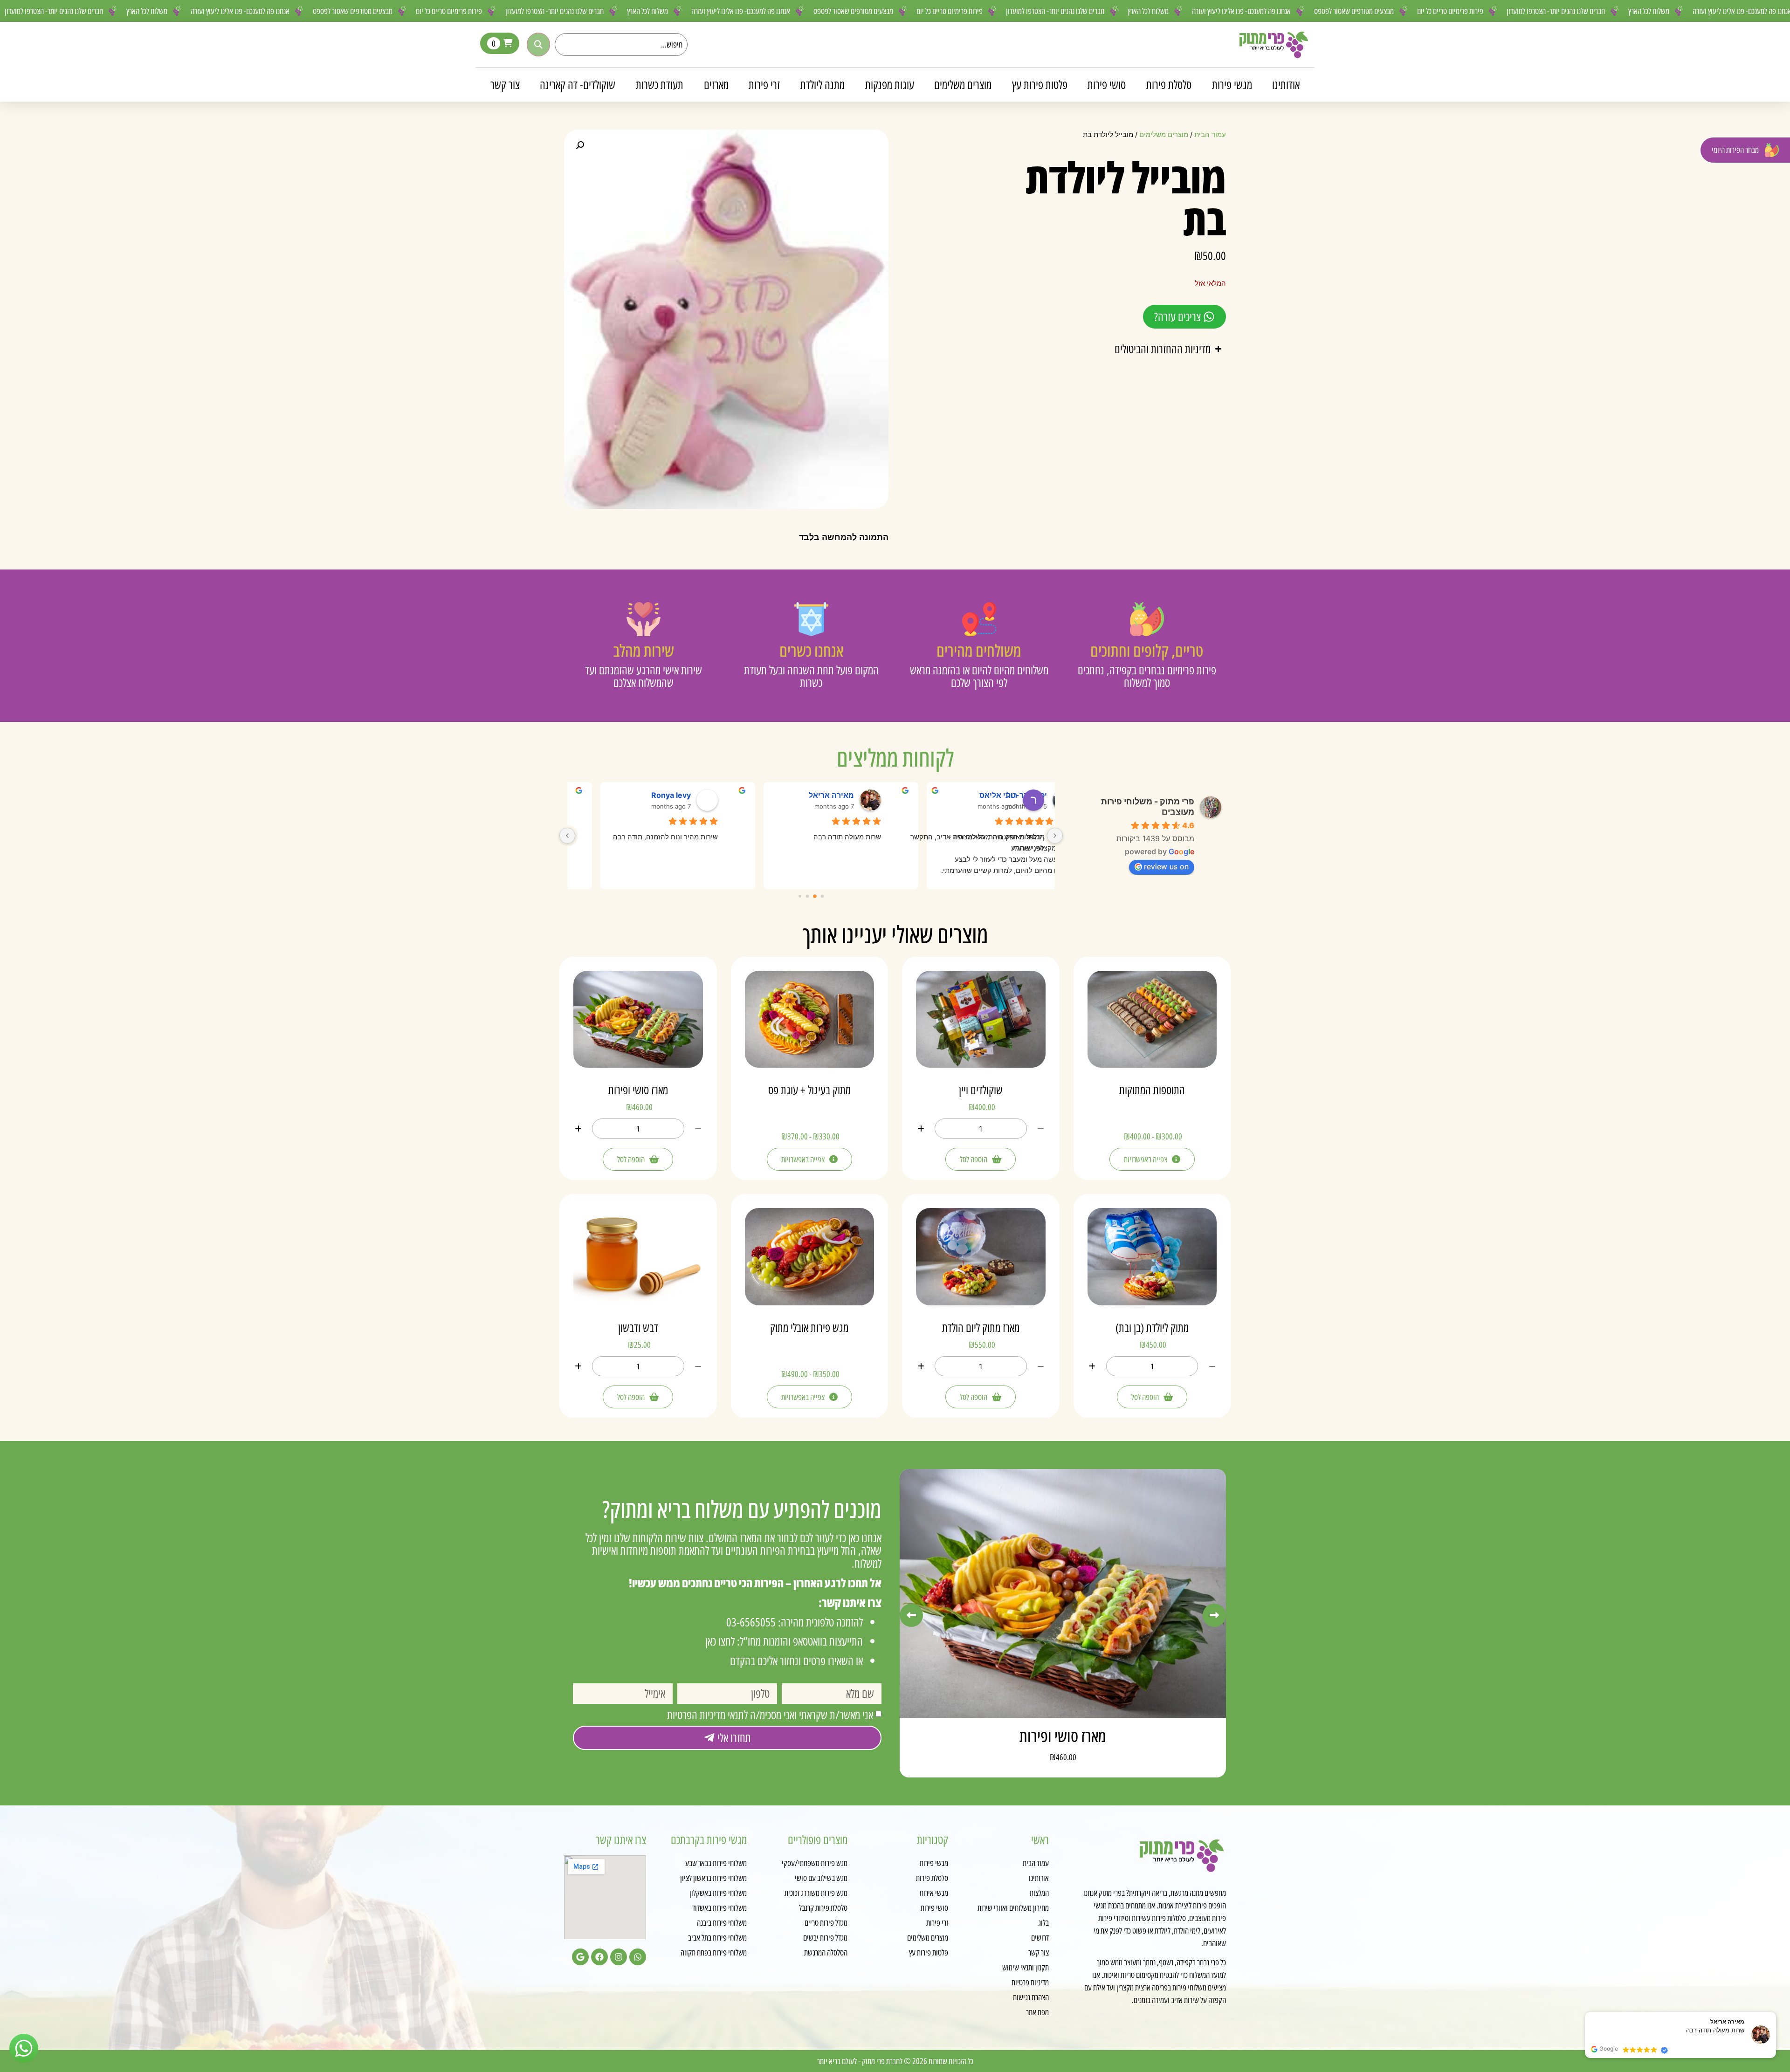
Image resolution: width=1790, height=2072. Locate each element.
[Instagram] (619, 1957)
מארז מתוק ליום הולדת (981, 1327)
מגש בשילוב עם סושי (821, 1878)
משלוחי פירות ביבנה (722, 1922)
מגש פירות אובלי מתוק (809, 1327)
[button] (580, 145)
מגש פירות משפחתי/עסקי (815, 1863)
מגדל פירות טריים (826, 1922)
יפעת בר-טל (671, 795)
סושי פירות (1107, 84)
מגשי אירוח (934, 1893)
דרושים (1040, 1937)
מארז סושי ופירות (638, 1090)
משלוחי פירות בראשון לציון (713, 1878)
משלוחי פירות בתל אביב (717, 1937)
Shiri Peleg (998, 795)
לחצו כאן (720, 1641)
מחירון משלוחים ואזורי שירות (1013, 1907)
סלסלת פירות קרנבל (823, 1907)
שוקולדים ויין (981, 1090)
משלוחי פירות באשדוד (719, 1907)
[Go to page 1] (815, 896)
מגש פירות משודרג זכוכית (816, 1893)
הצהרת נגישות (1031, 1997)
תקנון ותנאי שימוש (1026, 1967)
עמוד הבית (1210, 135)
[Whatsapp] (638, 1957)
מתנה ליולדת (823, 84)
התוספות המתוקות (1152, 1090)
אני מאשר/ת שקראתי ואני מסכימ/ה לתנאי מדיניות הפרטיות (770, 1715)
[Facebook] (599, 1957)
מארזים (716, 84)
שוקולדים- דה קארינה (578, 84)
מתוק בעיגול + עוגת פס (809, 1090)
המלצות (1039, 1893)
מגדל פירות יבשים (825, 1937)
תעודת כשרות (660, 84)
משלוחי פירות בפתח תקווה (714, 1952)
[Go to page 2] (807, 896)
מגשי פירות (1232, 84)
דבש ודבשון (638, 1327)
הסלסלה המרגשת (826, 1952)
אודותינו (1286, 84)
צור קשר (505, 84)
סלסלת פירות (1169, 84)
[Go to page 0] (822, 896)
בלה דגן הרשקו (829, 795)
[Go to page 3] (800, 896)
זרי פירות (764, 84)
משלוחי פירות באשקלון (718, 1893)
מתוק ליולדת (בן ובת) (1152, 1327)
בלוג (1043, 1922)
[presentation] (911, 1615)
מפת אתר (1037, 2012)
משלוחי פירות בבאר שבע (716, 1863)
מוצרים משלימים (963, 84)
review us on (1166, 866)
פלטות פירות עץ (1040, 84)
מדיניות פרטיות (1030, 1982)
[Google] (580, 1957)
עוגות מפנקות (890, 84)
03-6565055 (751, 1622)
